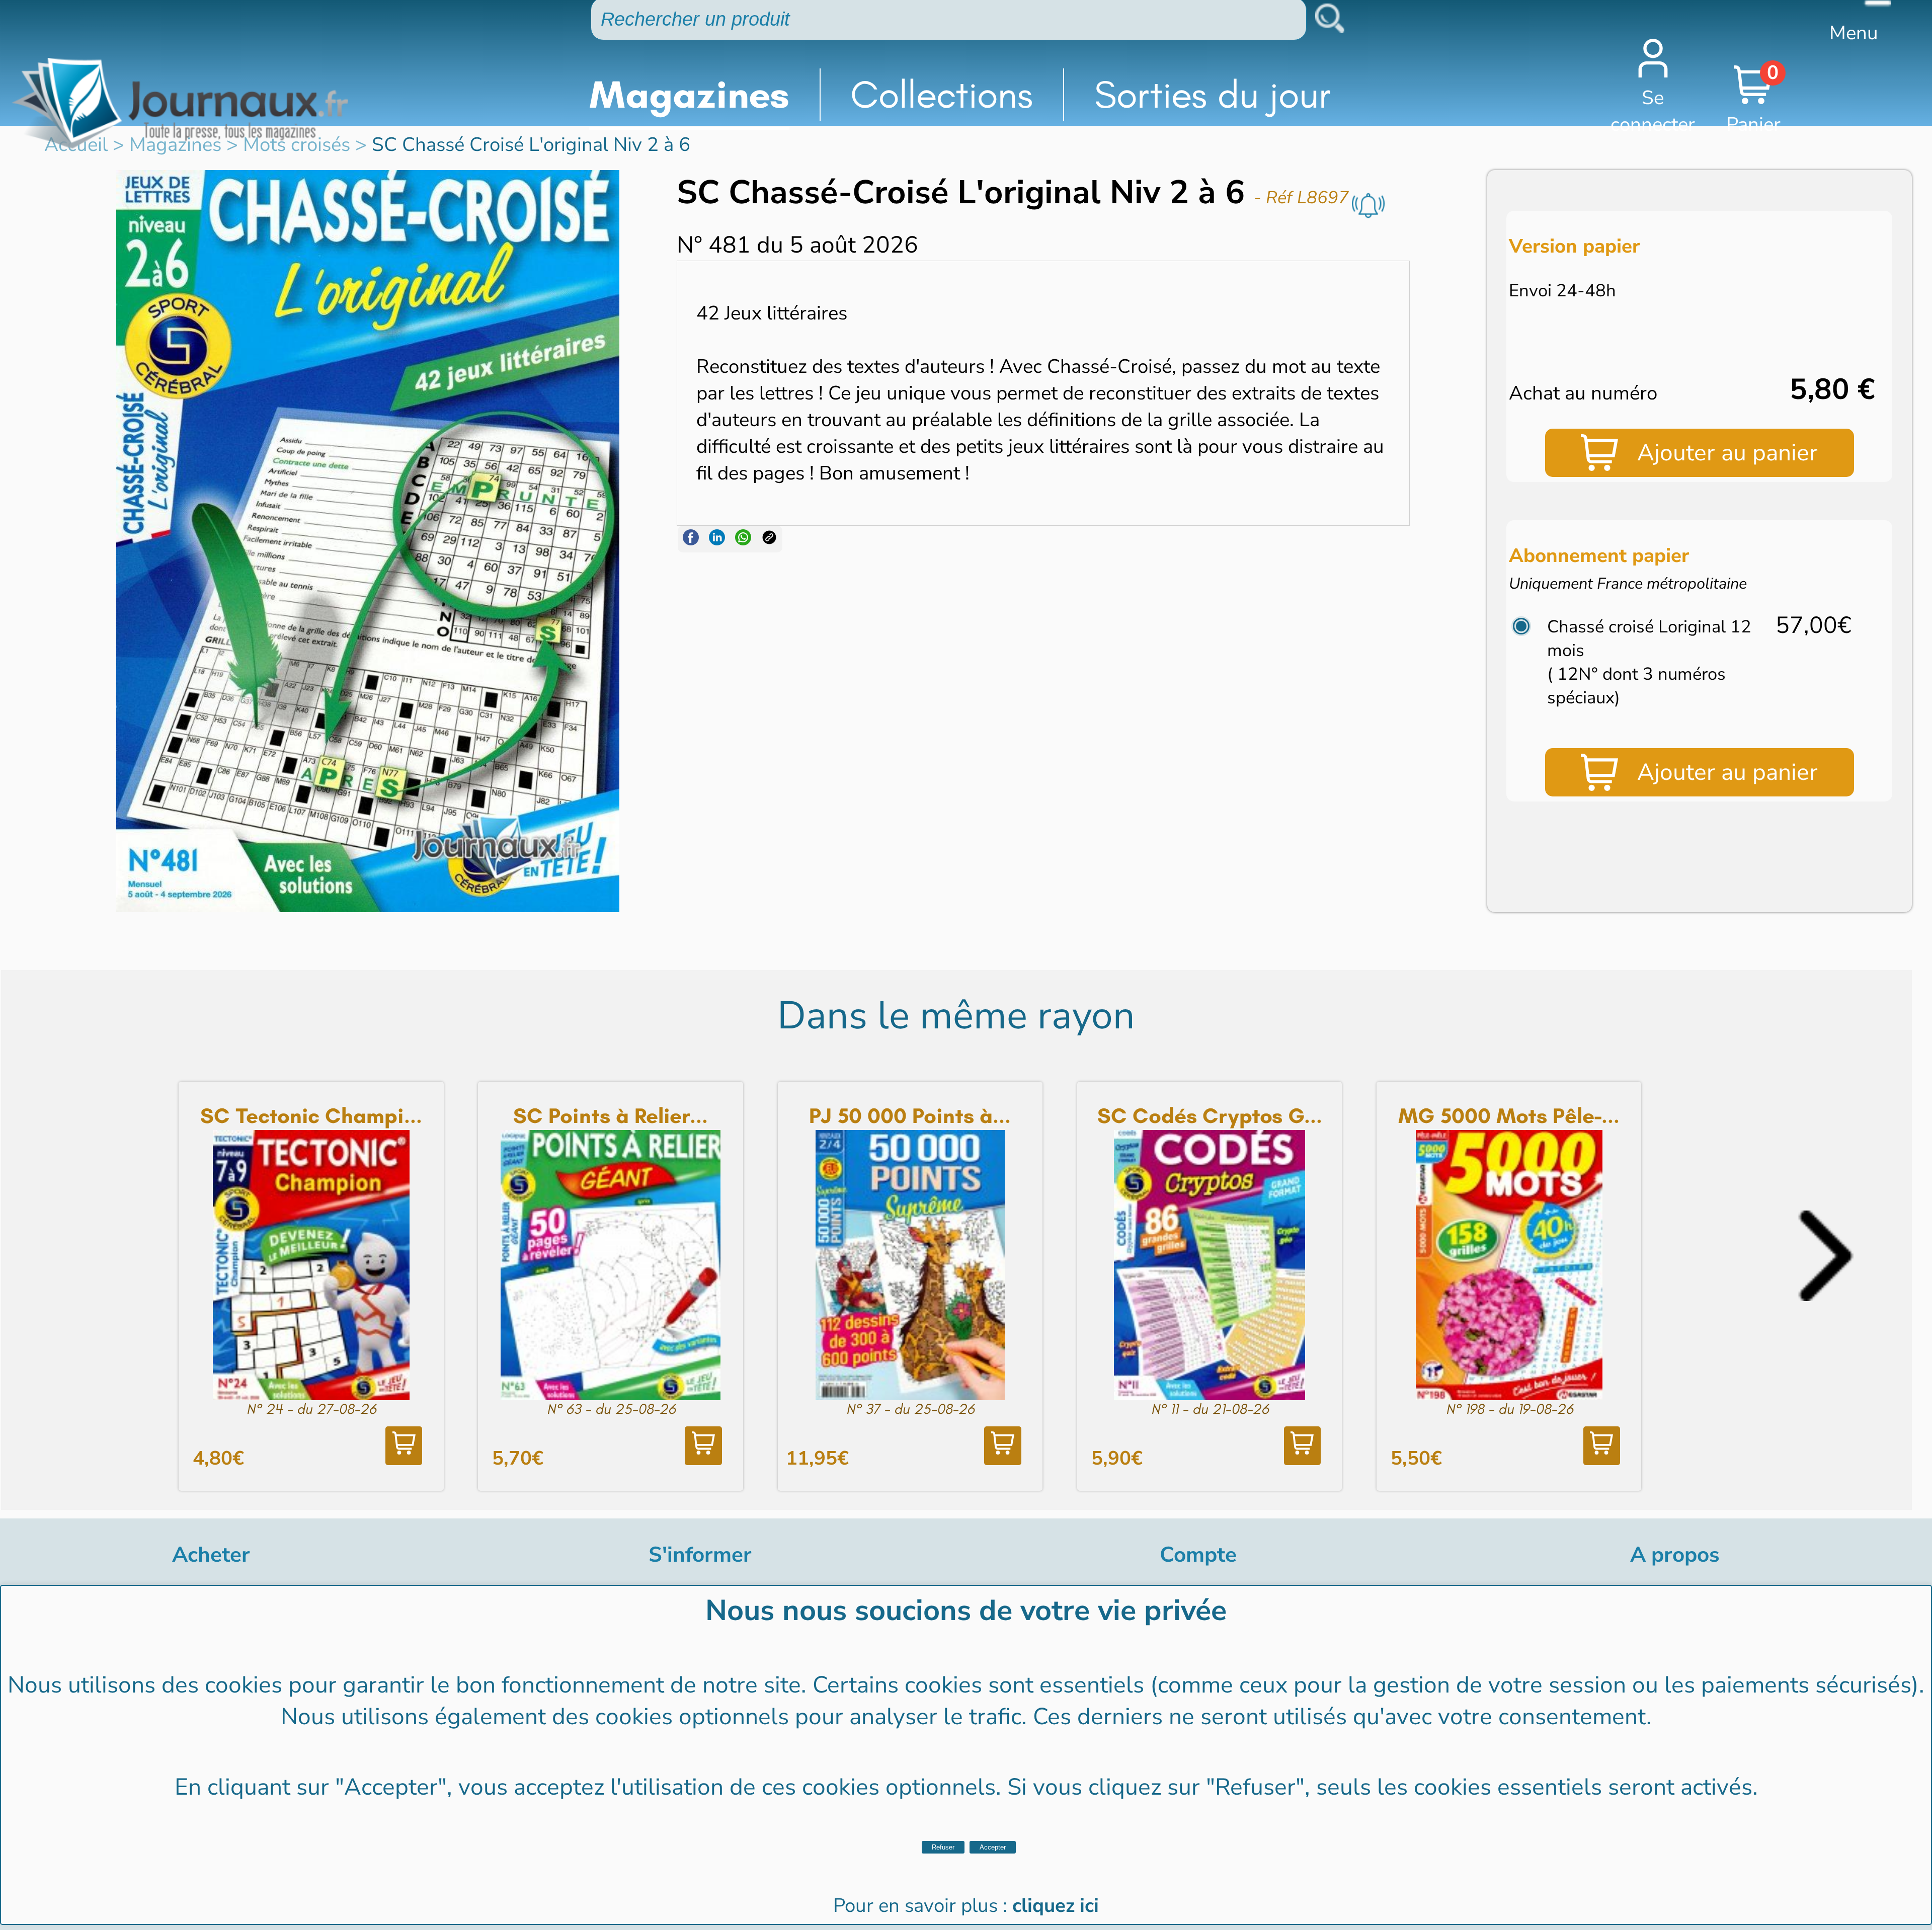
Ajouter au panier (1727, 453)
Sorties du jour (1213, 95)
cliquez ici (1056, 1906)
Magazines (689, 95)
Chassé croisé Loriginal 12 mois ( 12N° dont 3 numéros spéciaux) (1649, 662)
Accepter (993, 1847)
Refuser (943, 1847)
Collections (942, 95)
